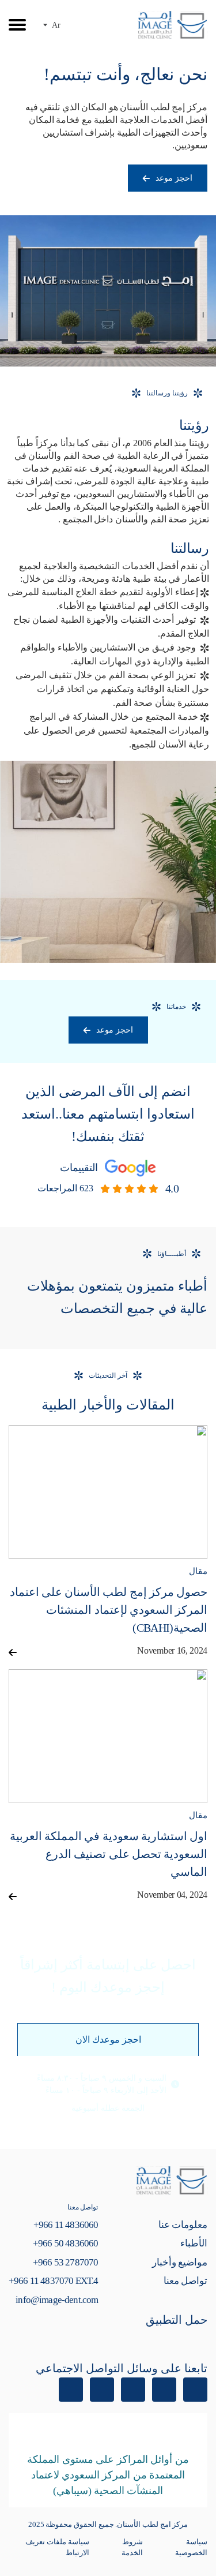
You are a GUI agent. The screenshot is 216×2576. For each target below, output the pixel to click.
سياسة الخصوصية (191, 2547)
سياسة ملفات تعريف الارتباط (57, 2547)
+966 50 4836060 (65, 2243)
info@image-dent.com (57, 2300)
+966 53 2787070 (65, 2262)
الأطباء (194, 2243)
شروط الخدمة (132, 2547)
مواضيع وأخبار (180, 2262)
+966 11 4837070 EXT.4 (53, 2281)
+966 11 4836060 (66, 2225)
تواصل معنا (185, 2281)
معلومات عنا (183, 2225)
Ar (56, 25)
